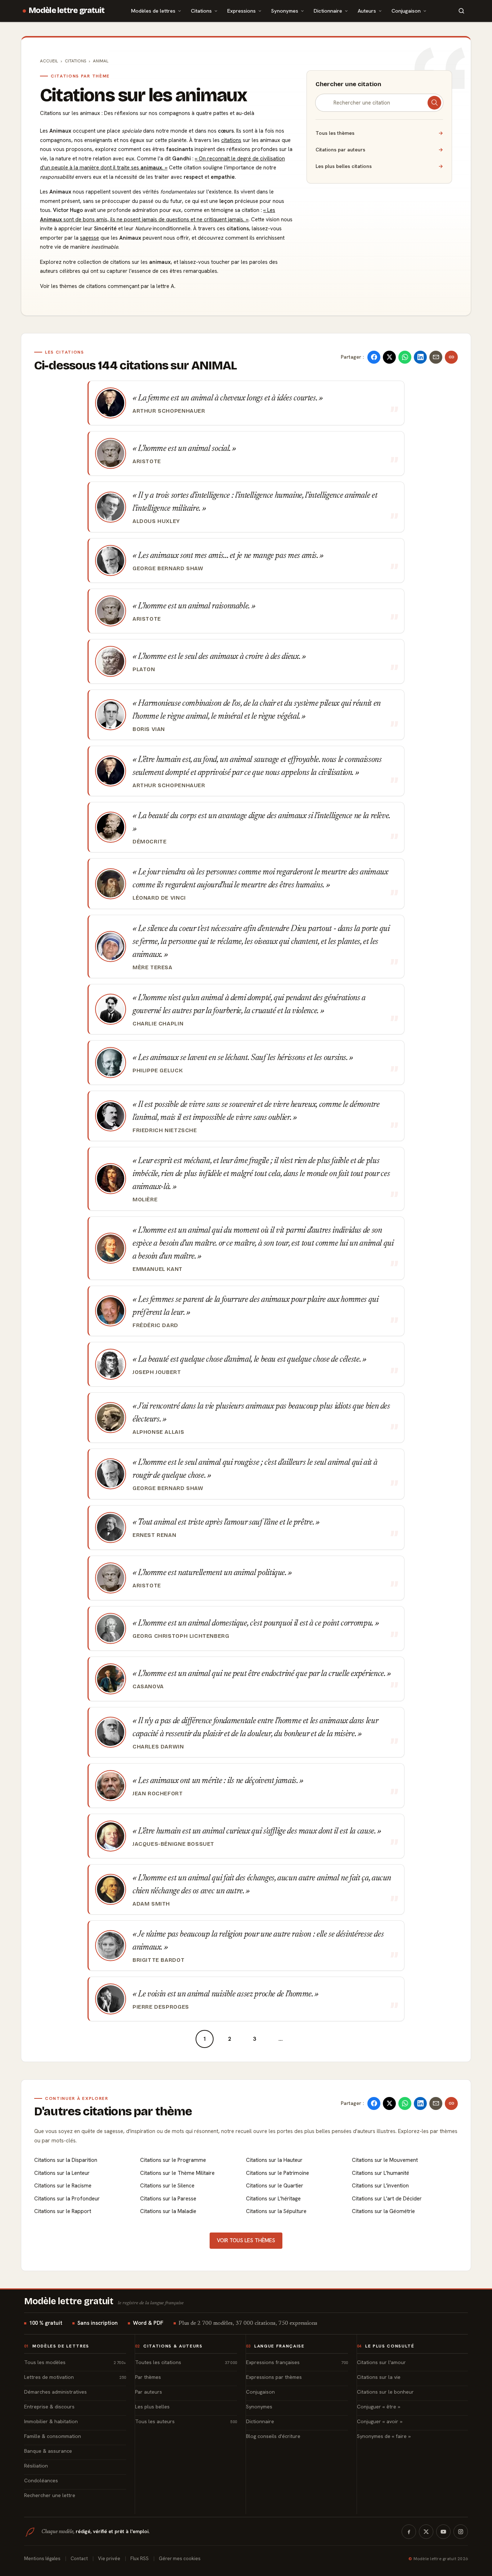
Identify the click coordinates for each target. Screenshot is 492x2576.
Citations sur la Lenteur (62, 2173)
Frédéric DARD (155, 1325)
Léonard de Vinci (159, 898)
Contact (79, 2559)
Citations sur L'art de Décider (387, 2199)
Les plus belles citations (379, 166)
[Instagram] (461, 2532)
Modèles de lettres (153, 11)
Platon (144, 669)
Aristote (147, 461)
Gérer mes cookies (180, 2559)
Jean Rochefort (158, 1794)
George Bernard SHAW (168, 568)
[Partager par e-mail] (436, 357)
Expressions (241, 11)
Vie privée (109, 2559)
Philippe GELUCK (158, 1070)
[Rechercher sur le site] (461, 11)
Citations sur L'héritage (273, 2199)
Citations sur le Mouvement (385, 2160)
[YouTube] (443, 2532)
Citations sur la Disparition (66, 2160)
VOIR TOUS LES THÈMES (246, 2240)
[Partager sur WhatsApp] (405, 357)
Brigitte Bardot (158, 1960)
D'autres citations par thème (113, 2111)
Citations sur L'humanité (381, 2173)
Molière (145, 1200)
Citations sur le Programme (173, 2160)
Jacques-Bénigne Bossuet (173, 1844)
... (281, 2039)
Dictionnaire (328, 11)
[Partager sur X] (389, 357)
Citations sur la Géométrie (383, 2211)
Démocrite (149, 842)
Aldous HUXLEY (156, 521)
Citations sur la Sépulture (276, 2211)
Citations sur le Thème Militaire (177, 2173)
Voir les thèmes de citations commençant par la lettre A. (108, 286)
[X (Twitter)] (426, 2532)
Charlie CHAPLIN (158, 1024)
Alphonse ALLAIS (158, 1432)
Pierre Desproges (161, 2007)
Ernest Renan (154, 1535)
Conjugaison (406, 11)
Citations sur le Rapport (63, 2211)
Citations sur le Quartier (275, 2186)
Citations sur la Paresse (168, 2199)
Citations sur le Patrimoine (278, 2173)
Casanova (148, 1686)
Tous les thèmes (379, 133)
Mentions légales (42, 2559)
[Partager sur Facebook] (374, 357)
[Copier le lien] (451, 357)
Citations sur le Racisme (63, 2186)
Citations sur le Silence (167, 2186)
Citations (201, 11)
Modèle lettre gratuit (67, 10)
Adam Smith (151, 1904)
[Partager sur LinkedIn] (420, 357)
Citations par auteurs (379, 150)
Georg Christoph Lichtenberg (181, 1636)
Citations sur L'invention (380, 2186)
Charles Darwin (158, 1747)
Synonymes (285, 11)
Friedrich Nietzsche (165, 1130)
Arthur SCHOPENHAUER (169, 411)
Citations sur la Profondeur (67, 2199)
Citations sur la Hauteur (274, 2160)
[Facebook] (409, 2532)
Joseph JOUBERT (157, 1372)
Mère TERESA (153, 967)
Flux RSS (140, 2559)
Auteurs (367, 11)
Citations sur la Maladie (168, 2211)
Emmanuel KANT (158, 1269)
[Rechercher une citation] (434, 103)
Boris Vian (149, 729)
